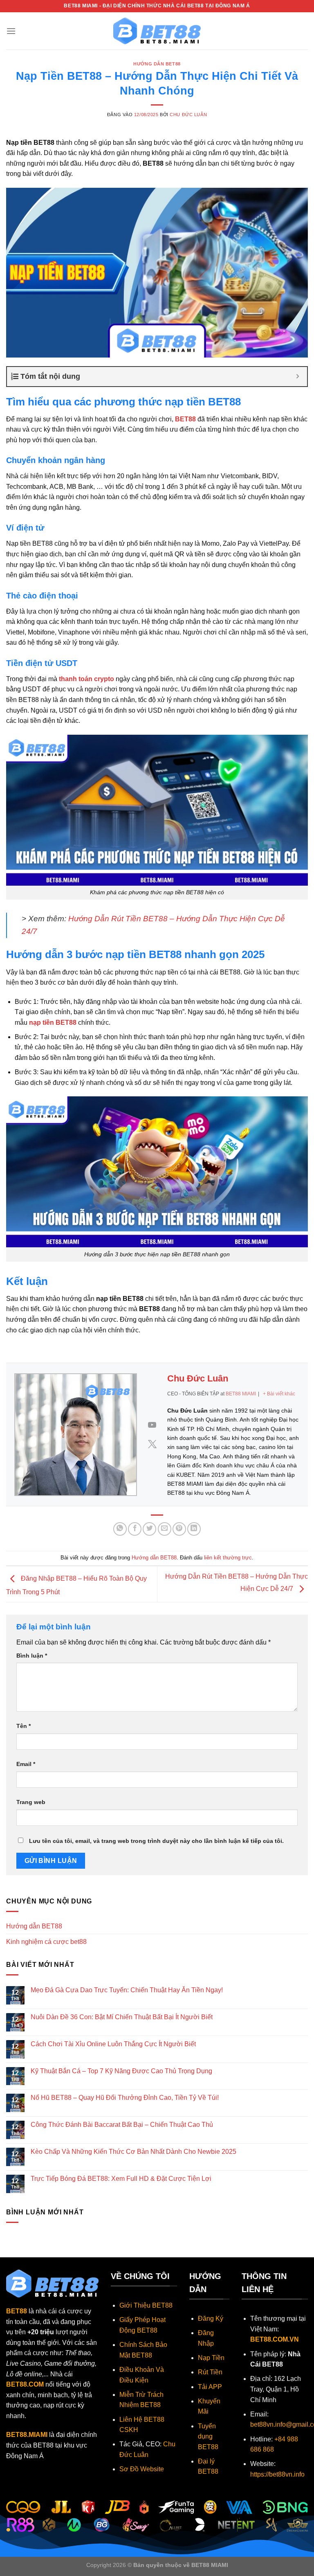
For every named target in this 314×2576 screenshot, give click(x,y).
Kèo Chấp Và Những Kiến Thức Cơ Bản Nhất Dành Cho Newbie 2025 (133, 2152)
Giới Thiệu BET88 (146, 2305)
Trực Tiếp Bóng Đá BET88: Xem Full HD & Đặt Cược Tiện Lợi (121, 2179)
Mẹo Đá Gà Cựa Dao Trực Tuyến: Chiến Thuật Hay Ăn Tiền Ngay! (127, 1990)
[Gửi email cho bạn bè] (165, 1529)
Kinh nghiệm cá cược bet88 (46, 1942)
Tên (24, 1726)
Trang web (31, 1802)
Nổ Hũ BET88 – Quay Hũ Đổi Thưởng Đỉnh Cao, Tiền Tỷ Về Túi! (125, 2098)
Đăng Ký (211, 2318)
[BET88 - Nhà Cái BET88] (157, 31)
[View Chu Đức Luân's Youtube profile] (152, 1425)
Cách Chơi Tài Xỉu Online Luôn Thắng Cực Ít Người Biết (113, 2044)
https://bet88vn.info (277, 2474)
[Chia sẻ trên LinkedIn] (194, 1529)
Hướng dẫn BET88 (157, 64)
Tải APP (210, 2387)
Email (26, 1764)
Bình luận (32, 1656)
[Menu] (11, 31)
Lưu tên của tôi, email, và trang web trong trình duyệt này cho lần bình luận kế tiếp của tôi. (156, 1841)
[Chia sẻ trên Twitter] (149, 1529)
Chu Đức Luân (188, 115)
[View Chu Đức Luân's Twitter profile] (152, 1444)
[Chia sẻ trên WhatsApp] (120, 1529)
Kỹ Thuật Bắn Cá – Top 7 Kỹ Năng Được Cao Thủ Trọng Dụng (121, 2071)
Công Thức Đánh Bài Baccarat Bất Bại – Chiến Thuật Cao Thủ (122, 2125)
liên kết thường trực (228, 1558)
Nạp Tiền (211, 2358)
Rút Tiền (210, 2372)
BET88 (17, 2311)
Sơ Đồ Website (142, 2469)
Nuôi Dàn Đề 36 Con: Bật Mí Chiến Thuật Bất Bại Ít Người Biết (122, 2017)
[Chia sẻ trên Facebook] (135, 1529)
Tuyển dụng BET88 (208, 2437)
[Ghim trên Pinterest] (179, 1529)
